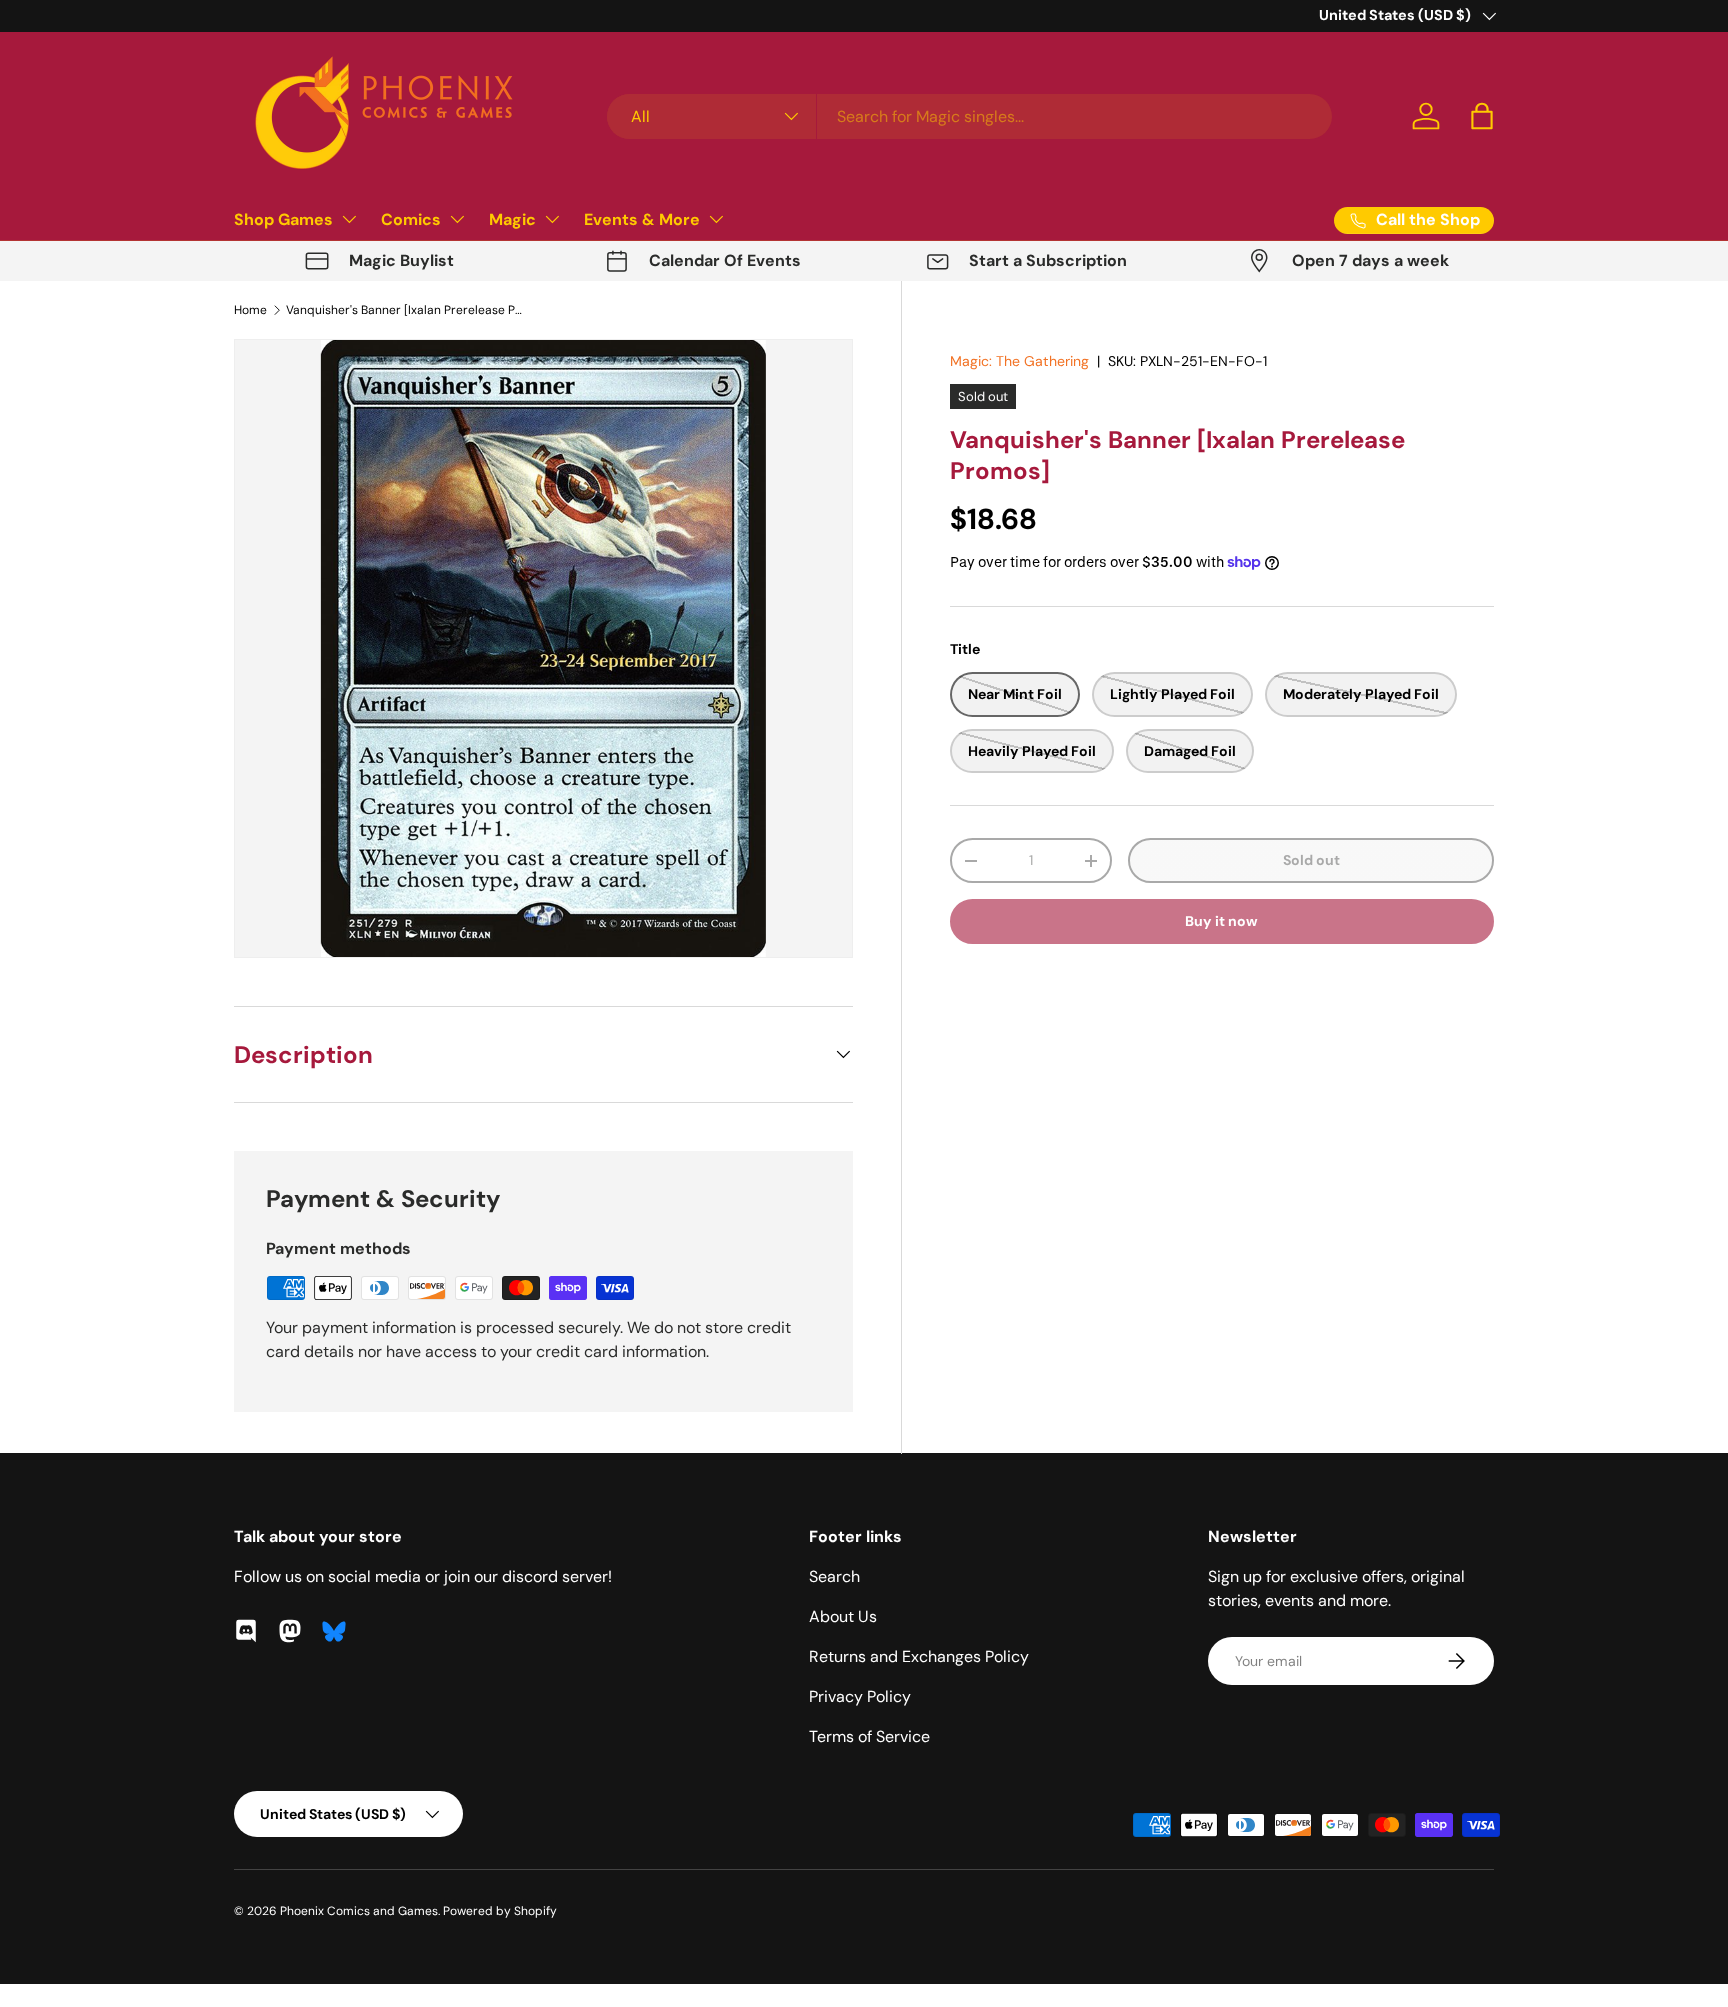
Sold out (1311, 860)
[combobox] (969, 116)
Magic (512, 219)
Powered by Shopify (500, 1911)
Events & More (642, 219)
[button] (1482, 116)
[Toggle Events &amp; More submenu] (716, 219)
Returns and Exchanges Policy (919, 1656)
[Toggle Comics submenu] (457, 219)
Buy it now (1221, 921)
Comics (411, 219)
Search (834, 1576)
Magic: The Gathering (1019, 361)
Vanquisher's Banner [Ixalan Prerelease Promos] (406, 310)
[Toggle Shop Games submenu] (349, 219)
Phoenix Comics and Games (359, 1911)
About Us (843, 1616)
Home (250, 310)
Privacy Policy (860, 1696)
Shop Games (283, 219)
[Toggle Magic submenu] (552, 219)
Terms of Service (869, 1736)
